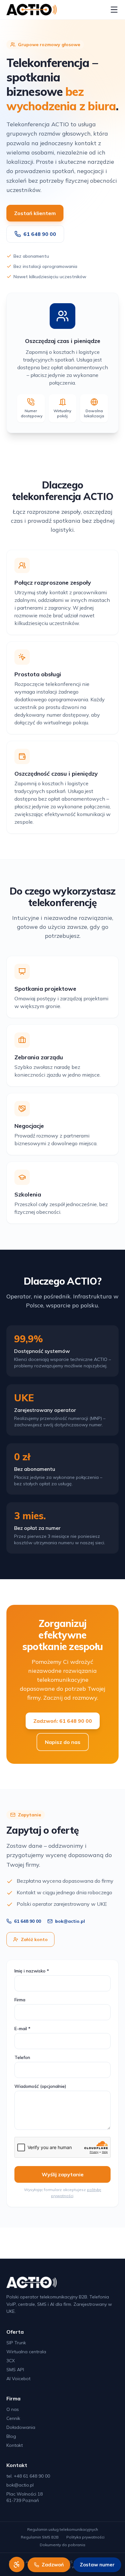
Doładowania (21, 2427)
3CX (11, 2361)
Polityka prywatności (85, 2537)
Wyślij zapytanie (63, 2174)
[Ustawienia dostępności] (17, 2564)
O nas (13, 2409)
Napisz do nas (63, 1742)
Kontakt (15, 2445)
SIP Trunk (16, 2343)
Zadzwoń (53, 2565)
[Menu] (114, 10)
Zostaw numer (97, 2565)
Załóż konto (34, 1939)
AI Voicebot (18, 2379)
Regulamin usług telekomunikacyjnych (63, 2529)
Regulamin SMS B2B (40, 2537)
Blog (11, 2436)
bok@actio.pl (70, 1921)
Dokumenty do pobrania (63, 2545)
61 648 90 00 (40, 234)
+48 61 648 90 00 (32, 2476)
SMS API (15, 2370)
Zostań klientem (35, 213)
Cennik (13, 2418)
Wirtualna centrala (26, 2352)
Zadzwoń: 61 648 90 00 (63, 1721)
